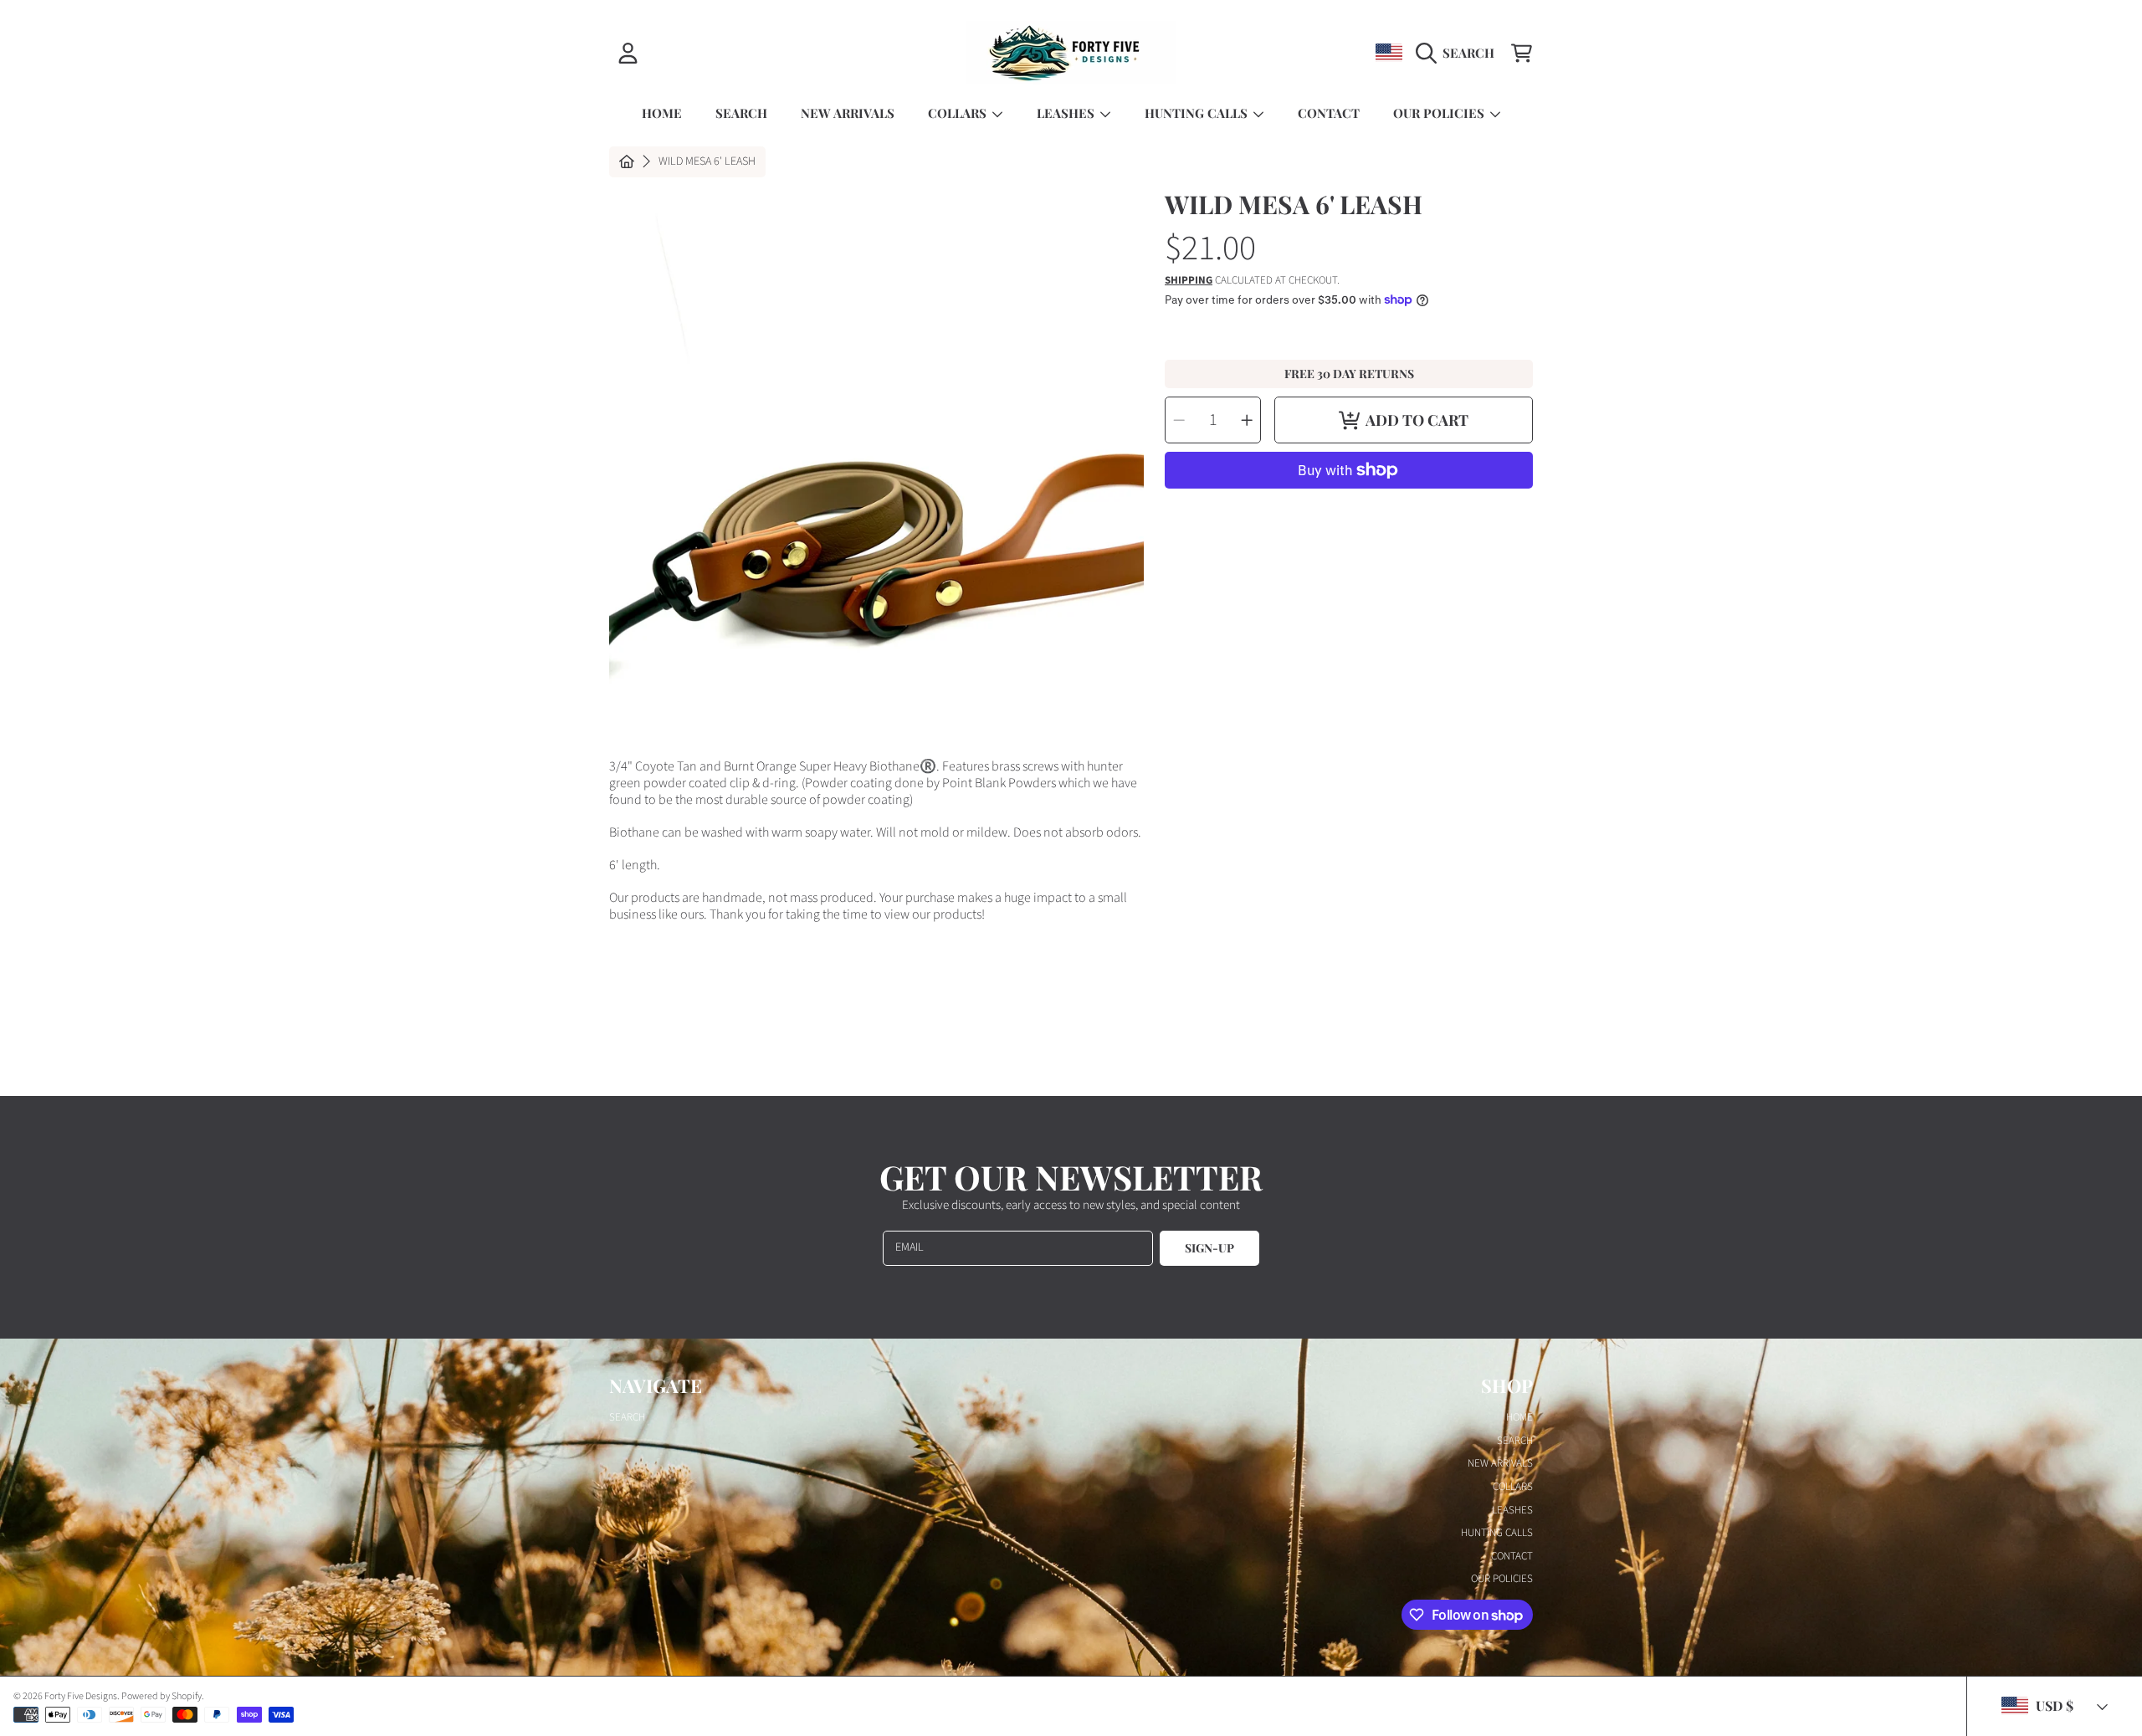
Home (1519, 1417)
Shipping (1189, 281)
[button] (1459, 53)
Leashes (1067, 113)
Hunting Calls (1198, 113)
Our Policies (1440, 113)
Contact (1512, 1556)
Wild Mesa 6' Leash (707, 162)
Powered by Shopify (161, 1696)
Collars (959, 113)
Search (627, 1417)
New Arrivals (1500, 1463)
